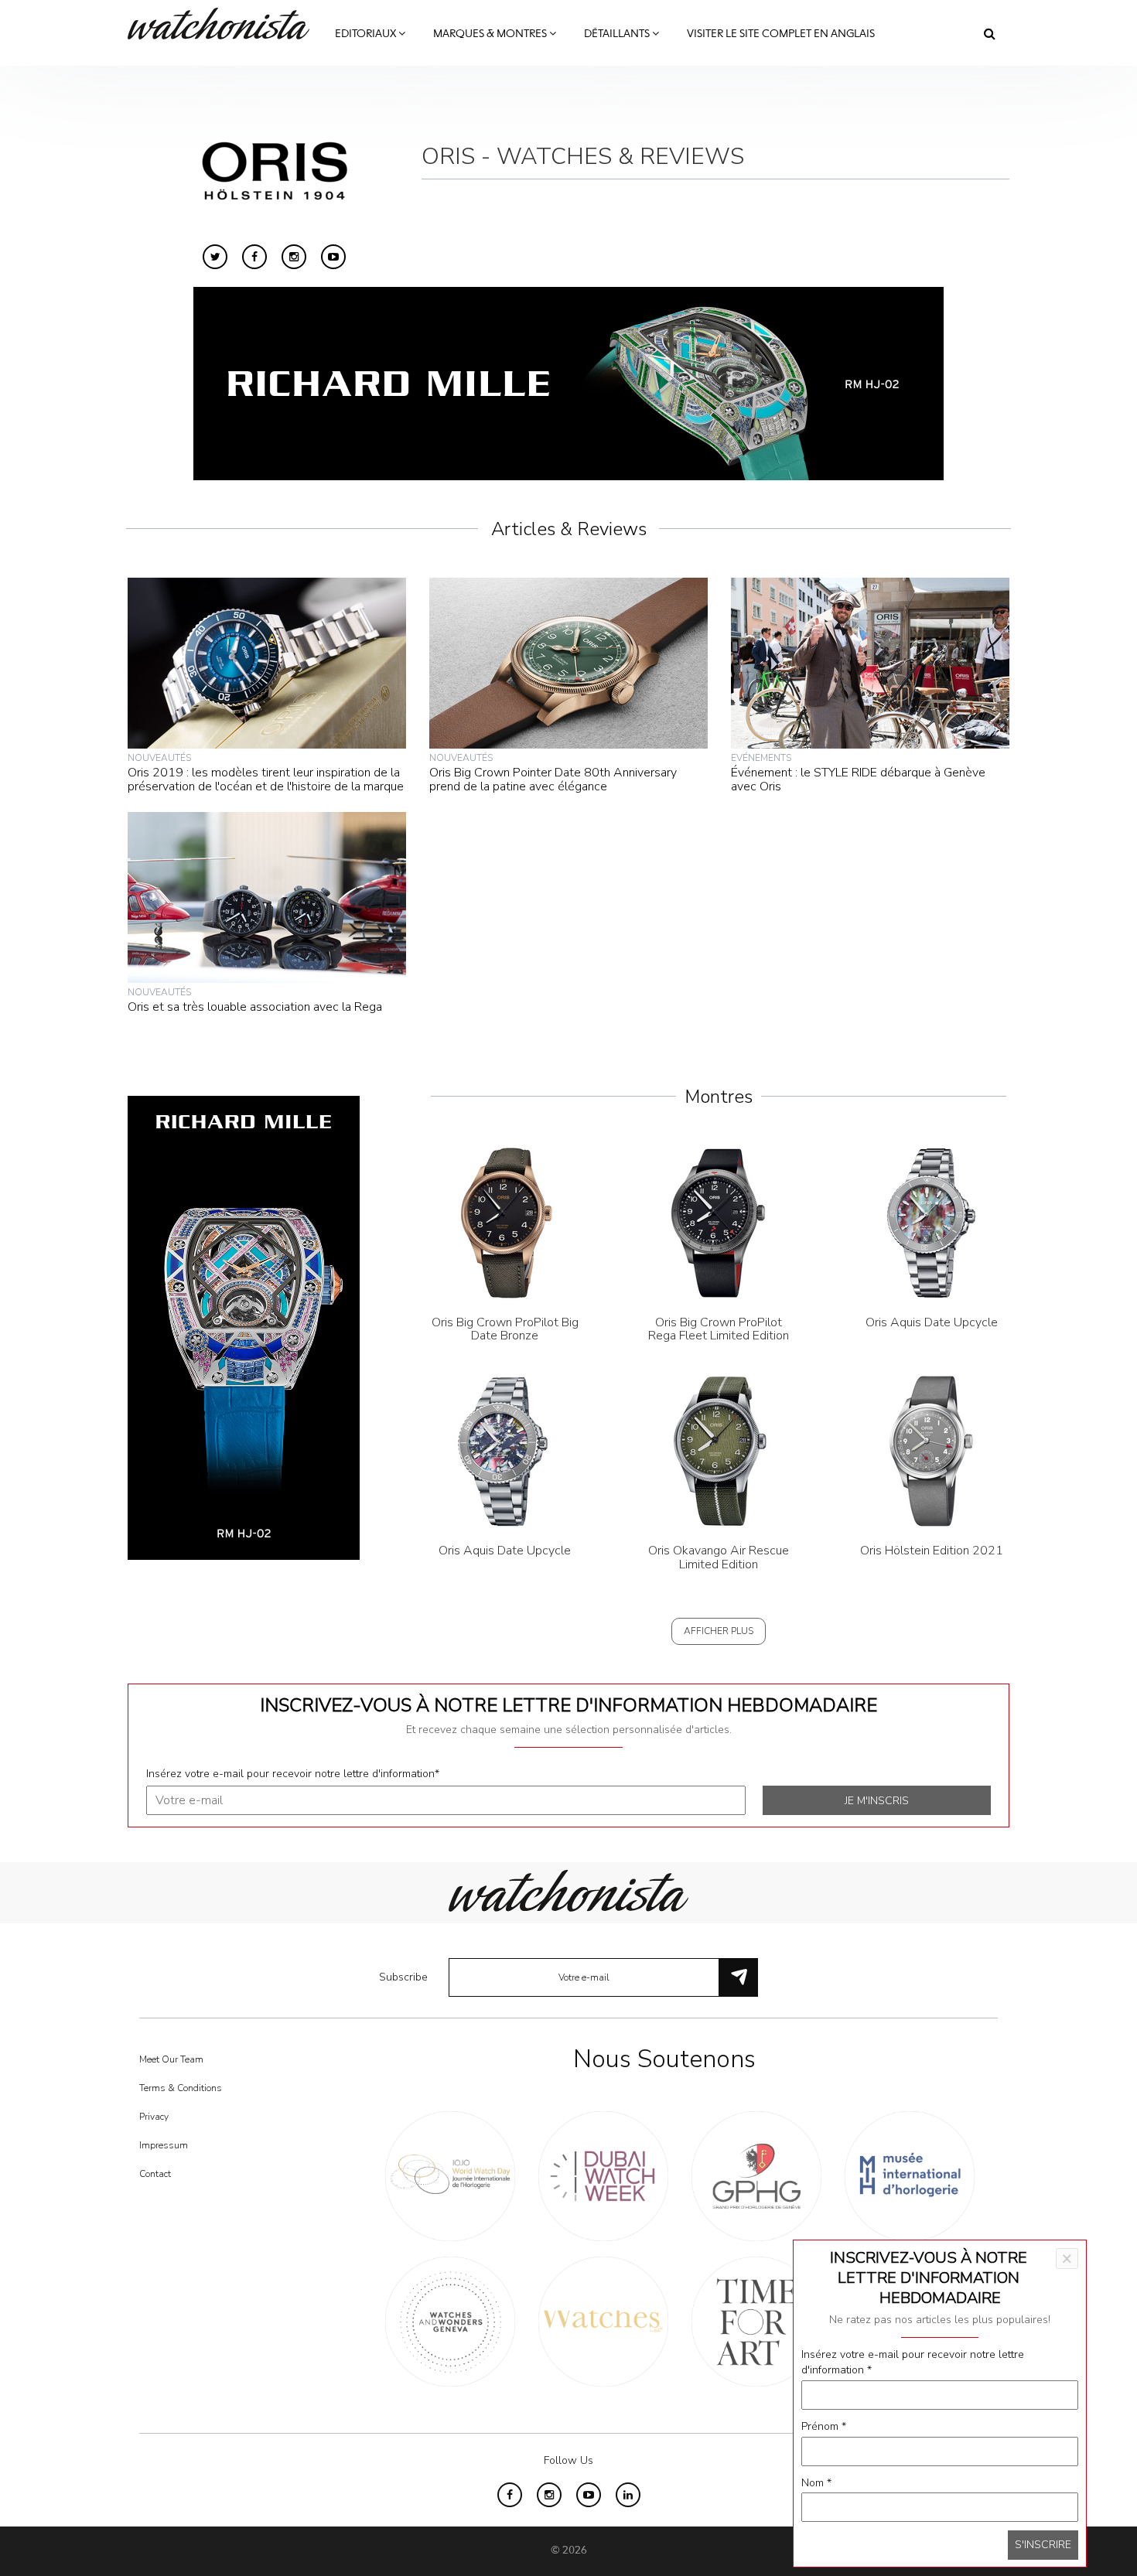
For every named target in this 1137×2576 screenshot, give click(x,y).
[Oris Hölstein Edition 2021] (932, 1450)
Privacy (154, 2117)
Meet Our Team (171, 2059)
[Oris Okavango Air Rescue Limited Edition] (719, 1450)
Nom (816, 2483)
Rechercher (990, 33)
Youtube (333, 257)
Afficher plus (719, 1631)
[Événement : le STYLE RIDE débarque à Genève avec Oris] (870, 662)
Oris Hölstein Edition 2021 (932, 1551)
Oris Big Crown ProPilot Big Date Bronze (505, 1329)
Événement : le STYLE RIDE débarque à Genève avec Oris (858, 780)
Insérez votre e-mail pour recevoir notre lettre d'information (293, 1774)
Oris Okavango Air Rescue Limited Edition (719, 1558)
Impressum (164, 2145)
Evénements (761, 758)
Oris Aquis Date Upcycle (932, 1322)
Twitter (215, 257)
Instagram (294, 257)
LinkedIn (628, 2495)
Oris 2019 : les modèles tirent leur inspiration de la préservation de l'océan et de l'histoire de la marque (266, 780)
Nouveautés (159, 758)
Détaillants (618, 34)
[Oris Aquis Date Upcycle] (932, 1222)
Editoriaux (367, 34)
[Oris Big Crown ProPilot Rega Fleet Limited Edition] (719, 1222)
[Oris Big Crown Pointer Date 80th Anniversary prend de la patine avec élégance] (568, 662)
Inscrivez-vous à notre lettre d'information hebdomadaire (568, 1705)
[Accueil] (224, 24)
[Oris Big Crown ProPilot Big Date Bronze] (505, 1222)
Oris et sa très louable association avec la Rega (255, 1007)
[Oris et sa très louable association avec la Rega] (267, 897)
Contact (155, 2174)
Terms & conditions (181, 2088)
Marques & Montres (491, 34)
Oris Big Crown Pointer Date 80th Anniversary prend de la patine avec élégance (553, 780)
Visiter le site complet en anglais (781, 34)
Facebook (254, 257)
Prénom (824, 2426)
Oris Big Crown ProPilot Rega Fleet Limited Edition (719, 1329)
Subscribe (403, 1977)
